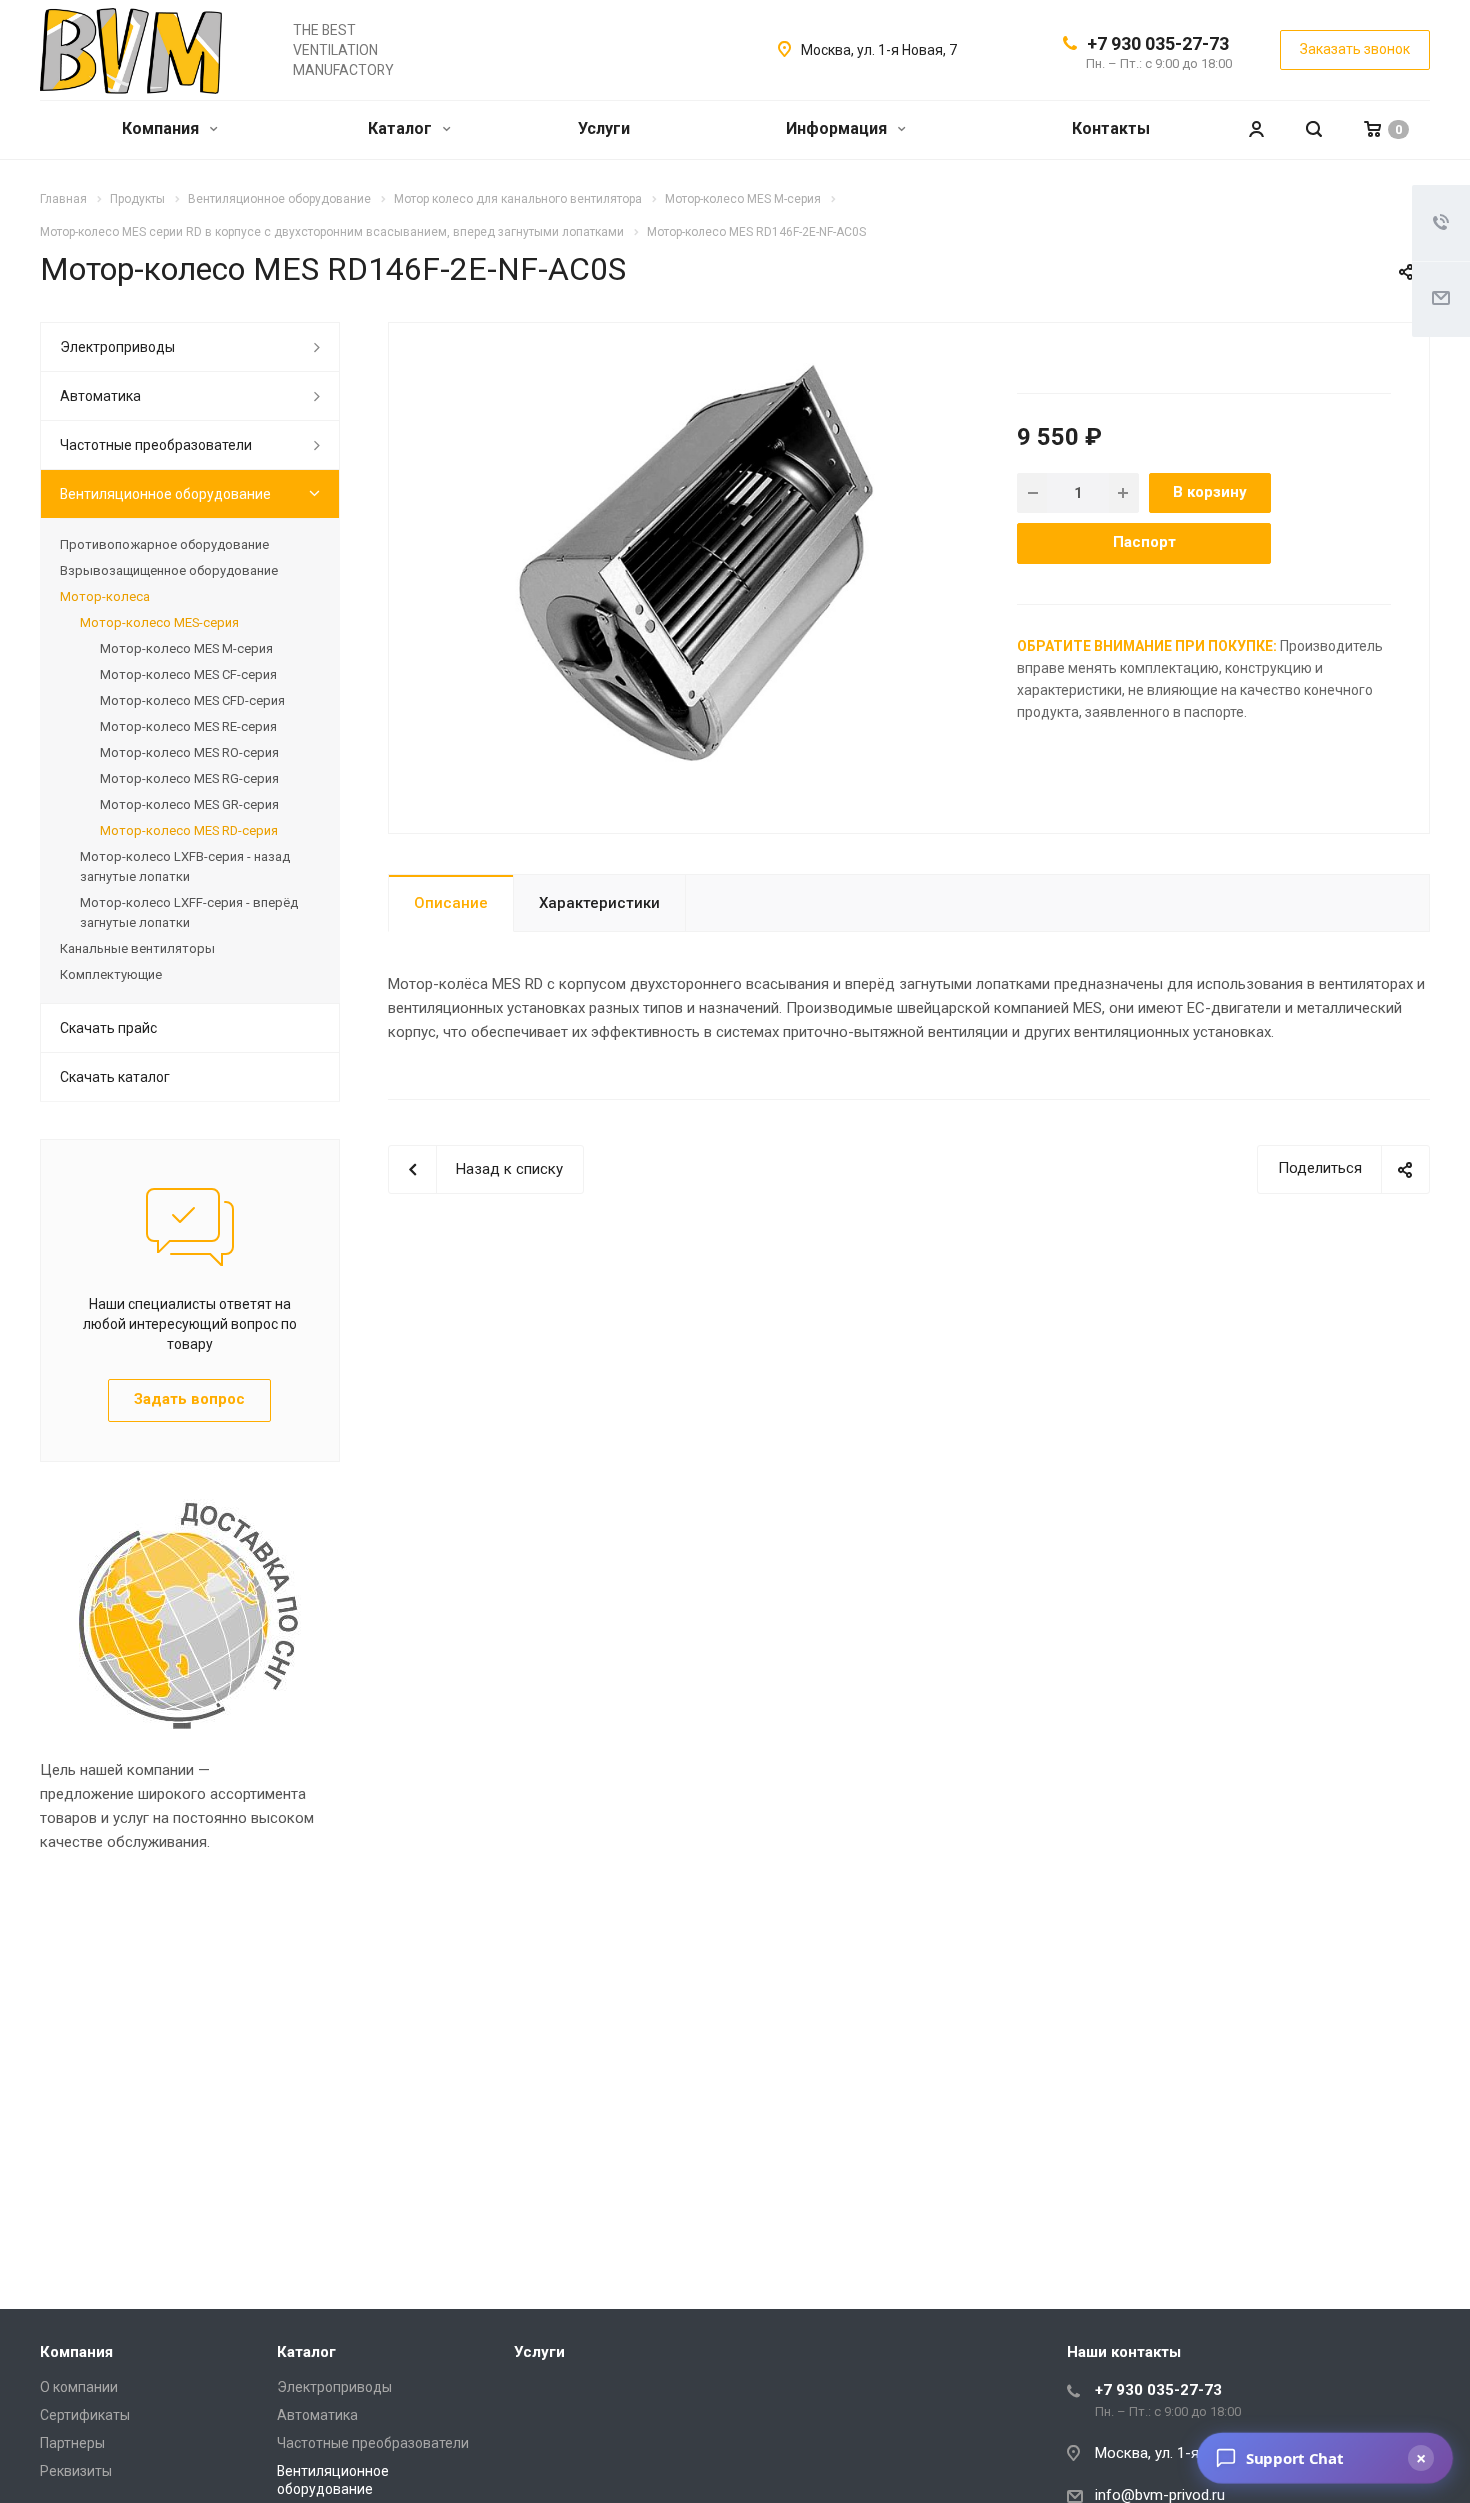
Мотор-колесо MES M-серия (186, 648)
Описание (451, 903)
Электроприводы (117, 347)
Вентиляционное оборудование (165, 494)
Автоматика (100, 396)
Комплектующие (111, 974)
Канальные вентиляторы (137, 948)
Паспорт (1144, 542)
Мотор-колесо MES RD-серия (189, 830)
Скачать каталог (115, 1077)
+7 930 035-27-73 (1158, 43)
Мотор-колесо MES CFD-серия (192, 700)
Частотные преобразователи (156, 445)
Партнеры (72, 2443)
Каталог (402, 128)
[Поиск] (1314, 129)
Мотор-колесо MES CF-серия (188, 674)
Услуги (604, 128)
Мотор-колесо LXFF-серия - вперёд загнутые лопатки (189, 912)
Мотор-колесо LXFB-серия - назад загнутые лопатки (185, 866)
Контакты (1111, 128)
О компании (79, 2387)
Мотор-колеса (105, 596)
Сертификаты (85, 2415)
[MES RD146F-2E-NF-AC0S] (696, 562)
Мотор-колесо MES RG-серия (189, 778)
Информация (838, 128)
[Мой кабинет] (1256, 129)
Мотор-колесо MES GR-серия (189, 804)
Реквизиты (76, 2471)
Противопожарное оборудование (164, 544)
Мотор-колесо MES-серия (159, 622)
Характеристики (599, 903)
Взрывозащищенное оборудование (169, 570)
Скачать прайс (108, 1028)
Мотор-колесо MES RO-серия (189, 752)
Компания (162, 128)
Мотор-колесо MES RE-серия (188, 726)
